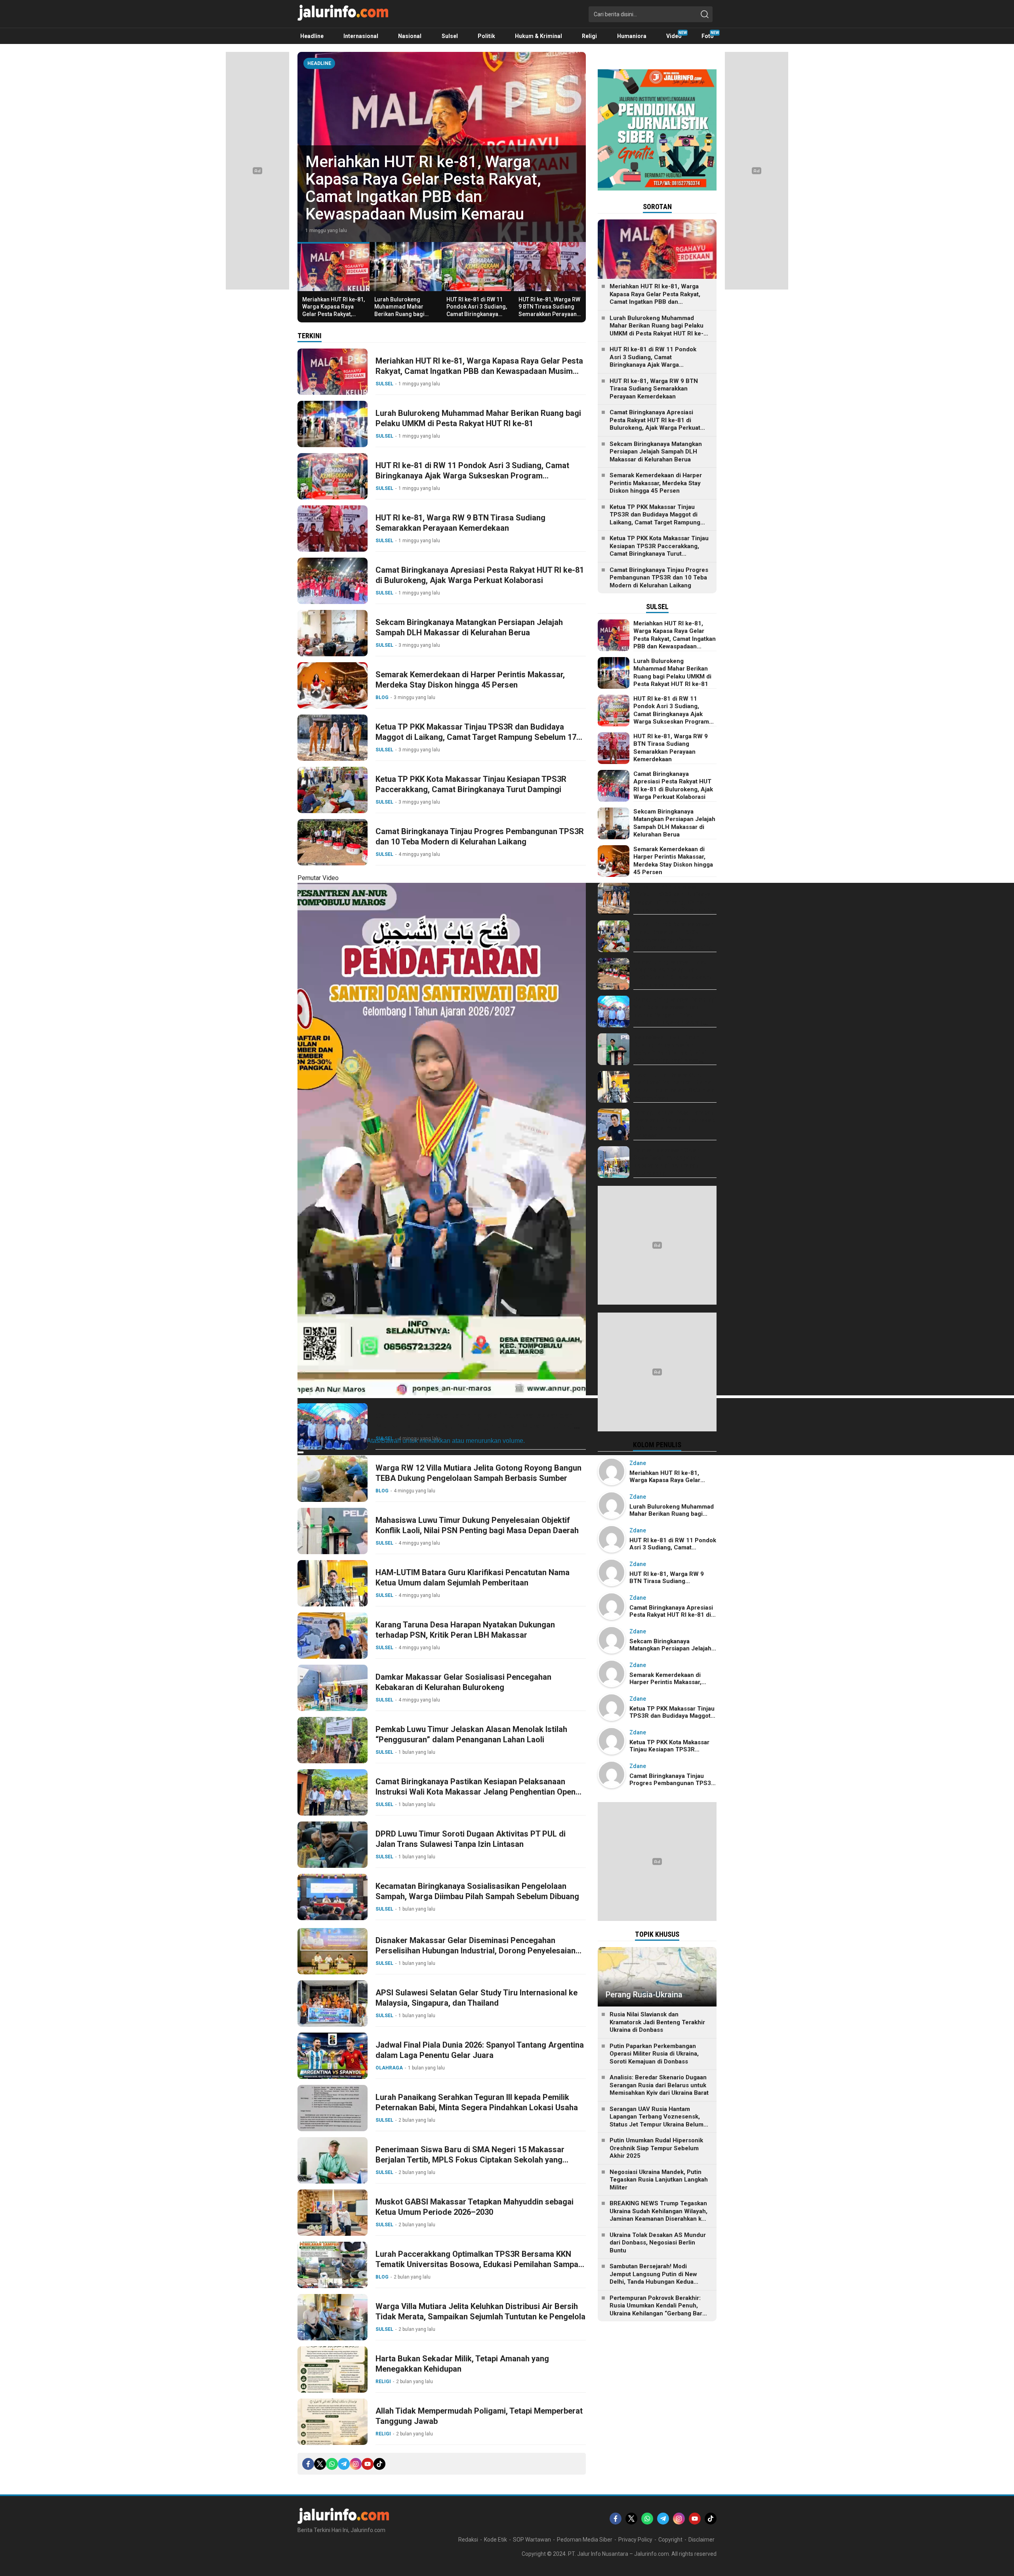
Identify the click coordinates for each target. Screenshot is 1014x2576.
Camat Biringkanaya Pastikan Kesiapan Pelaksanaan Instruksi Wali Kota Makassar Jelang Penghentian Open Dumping (476, 1792)
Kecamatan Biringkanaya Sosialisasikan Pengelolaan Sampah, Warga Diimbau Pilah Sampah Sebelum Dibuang (477, 1891)
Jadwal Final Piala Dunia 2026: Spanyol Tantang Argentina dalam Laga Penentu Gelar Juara (480, 2050)
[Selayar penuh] (301, 1452)
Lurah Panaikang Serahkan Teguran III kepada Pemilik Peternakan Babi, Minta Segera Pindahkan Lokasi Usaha (477, 2102)
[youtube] (368, 2464)
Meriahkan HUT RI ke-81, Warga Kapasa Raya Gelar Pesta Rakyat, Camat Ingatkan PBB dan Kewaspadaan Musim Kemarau (334, 317)
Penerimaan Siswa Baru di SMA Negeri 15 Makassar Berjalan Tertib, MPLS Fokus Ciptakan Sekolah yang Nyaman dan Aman (470, 2160)
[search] (705, 14)
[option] (442, 147)
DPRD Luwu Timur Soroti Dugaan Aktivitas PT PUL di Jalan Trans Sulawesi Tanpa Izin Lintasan (471, 1839)
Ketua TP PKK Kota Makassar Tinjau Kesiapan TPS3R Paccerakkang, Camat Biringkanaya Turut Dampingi (471, 784)
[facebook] (308, 2464)
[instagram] (356, 2464)
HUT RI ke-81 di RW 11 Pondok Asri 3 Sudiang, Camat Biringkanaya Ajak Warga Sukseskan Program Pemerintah (477, 314)
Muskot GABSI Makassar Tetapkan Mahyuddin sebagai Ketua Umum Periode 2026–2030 (475, 2207)
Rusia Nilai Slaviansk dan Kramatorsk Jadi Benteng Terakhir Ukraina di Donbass (657, 2022)
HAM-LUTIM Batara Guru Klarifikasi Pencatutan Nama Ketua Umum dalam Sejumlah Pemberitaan (473, 1578)
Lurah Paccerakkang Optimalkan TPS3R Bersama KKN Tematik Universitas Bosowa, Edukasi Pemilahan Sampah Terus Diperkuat (479, 2264)
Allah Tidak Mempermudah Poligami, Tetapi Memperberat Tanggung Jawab (479, 2416)
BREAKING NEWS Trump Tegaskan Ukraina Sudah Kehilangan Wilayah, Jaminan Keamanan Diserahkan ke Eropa (659, 2215)
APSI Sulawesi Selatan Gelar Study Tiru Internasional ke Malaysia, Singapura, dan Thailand (477, 1998)
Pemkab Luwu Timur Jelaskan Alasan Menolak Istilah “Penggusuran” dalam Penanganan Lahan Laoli (471, 1734)
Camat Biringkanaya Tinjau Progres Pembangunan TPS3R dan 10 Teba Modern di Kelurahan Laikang (480, 836)
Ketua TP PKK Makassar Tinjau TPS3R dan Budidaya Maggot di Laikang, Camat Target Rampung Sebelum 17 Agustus (476, 737)
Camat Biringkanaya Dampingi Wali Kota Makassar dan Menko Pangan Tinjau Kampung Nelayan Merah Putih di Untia (475, 1426)
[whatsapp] (332, 2464)
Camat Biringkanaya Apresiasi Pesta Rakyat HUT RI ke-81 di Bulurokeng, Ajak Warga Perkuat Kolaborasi (480, 575)
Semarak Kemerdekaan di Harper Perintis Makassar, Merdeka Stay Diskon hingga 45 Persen (470, 680)
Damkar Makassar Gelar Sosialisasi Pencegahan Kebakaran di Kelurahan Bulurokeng (463, 1682)
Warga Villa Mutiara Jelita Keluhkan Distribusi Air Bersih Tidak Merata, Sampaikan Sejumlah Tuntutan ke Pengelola (480, 2311)
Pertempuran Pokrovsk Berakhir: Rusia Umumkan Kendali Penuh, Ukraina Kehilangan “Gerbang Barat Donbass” (659, 2310)
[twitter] (320, 2464)
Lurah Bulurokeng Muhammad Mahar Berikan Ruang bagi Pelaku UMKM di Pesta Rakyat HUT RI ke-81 (436, 197)
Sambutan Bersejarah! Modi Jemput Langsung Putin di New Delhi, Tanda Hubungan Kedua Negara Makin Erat (653, 2278)
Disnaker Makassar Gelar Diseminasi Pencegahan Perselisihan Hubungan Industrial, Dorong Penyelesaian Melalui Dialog (476, 1951)
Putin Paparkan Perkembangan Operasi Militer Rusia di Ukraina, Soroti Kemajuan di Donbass (654, 2054)
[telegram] (344, 2464)
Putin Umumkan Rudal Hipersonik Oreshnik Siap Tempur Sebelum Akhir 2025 (656, 2148)
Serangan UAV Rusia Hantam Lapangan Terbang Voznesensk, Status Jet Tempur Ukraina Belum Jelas (657, 2121)
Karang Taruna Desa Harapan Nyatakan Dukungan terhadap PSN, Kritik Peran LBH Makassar (465, 1630)
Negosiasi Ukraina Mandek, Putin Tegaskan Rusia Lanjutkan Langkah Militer (659, 2180)
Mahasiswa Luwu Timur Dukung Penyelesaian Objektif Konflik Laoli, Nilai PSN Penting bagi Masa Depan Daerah (477, 1525)
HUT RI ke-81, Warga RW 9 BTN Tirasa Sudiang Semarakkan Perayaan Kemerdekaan (549, 310)
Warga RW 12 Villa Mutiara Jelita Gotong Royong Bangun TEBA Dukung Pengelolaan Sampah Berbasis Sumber (478, 1473)
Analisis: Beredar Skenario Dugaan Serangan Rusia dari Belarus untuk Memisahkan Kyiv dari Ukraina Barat (659, 2085)
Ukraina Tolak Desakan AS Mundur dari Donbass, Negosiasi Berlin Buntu (658, 2243)
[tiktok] (379, 2464)
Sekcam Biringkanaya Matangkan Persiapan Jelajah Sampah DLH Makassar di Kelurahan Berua (469, 627)
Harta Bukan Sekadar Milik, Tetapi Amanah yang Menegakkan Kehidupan (462, 2364)
